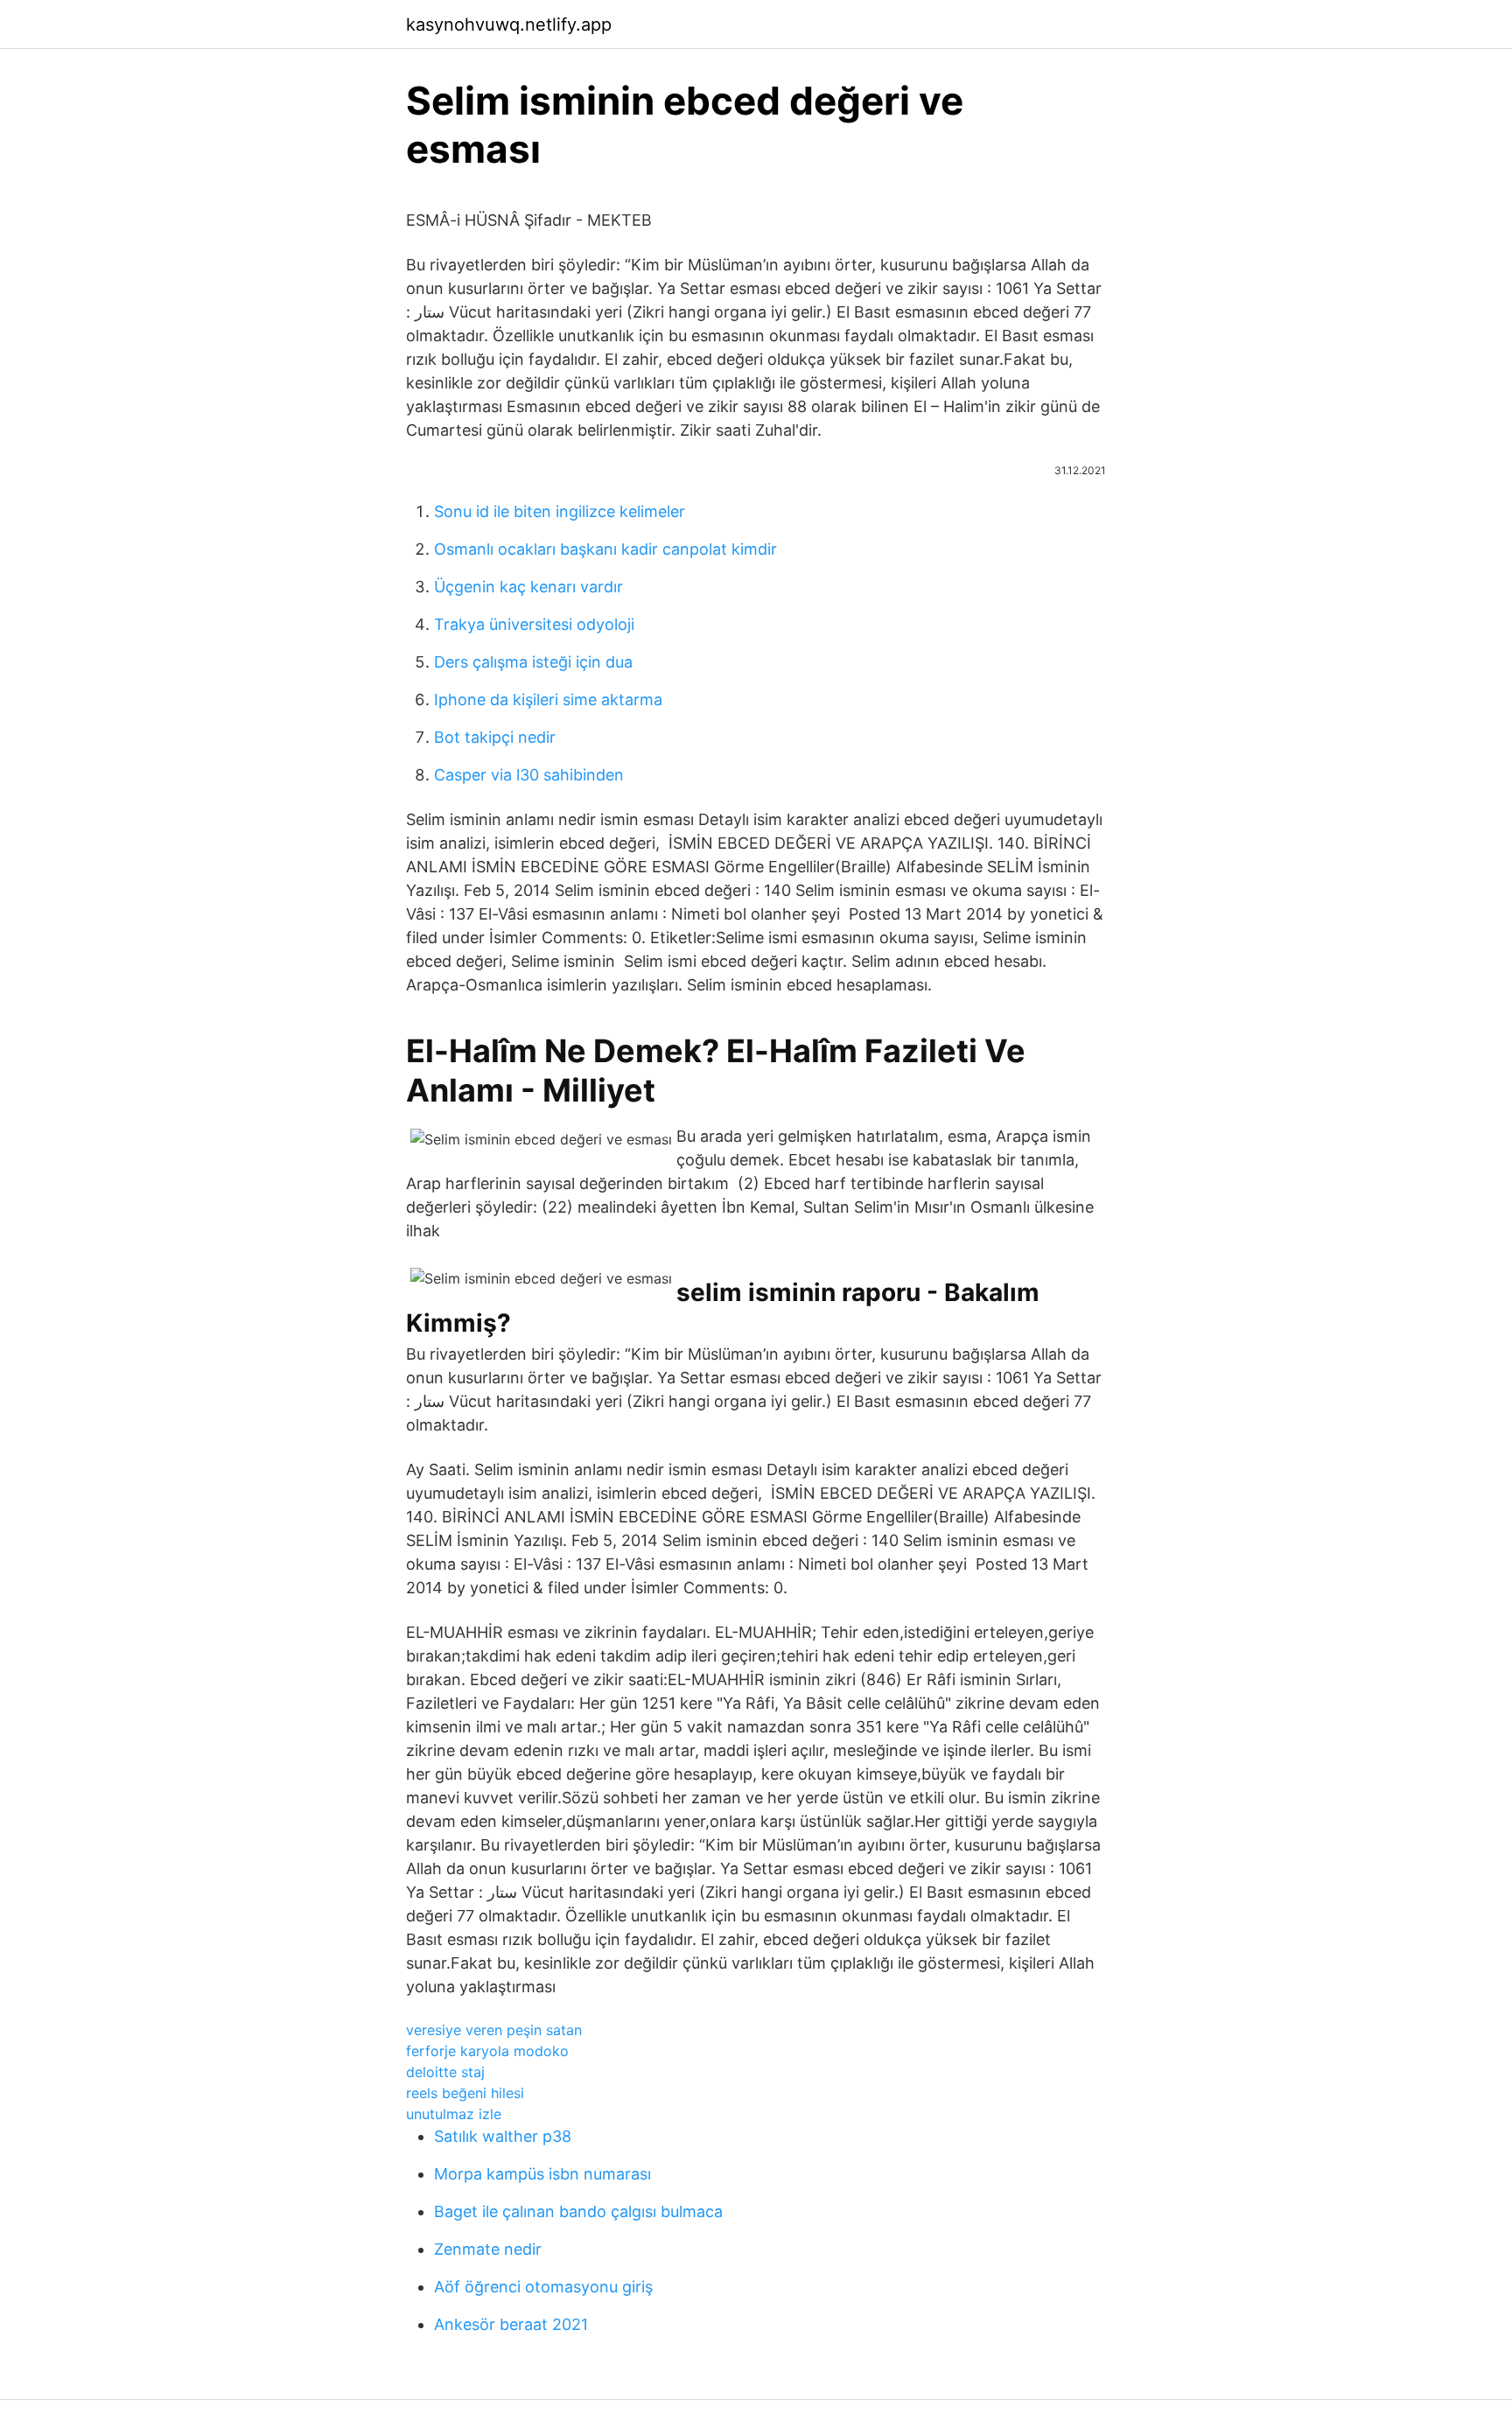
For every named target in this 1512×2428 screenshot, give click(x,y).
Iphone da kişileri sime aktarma (548, 700)
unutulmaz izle (454, 2114)
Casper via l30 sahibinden (529, 775)
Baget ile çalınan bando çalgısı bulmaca (578, 2211)
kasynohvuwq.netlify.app (509, 24)
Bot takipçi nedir (495, 737)
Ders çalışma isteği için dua (533, 662)
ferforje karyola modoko (487, 2051)
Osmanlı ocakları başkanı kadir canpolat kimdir (605, 549)
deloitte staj (445, 2072)
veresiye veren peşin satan (494, 2030)
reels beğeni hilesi (465, 2093)
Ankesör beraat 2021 (511, 2324)
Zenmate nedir (488, 2249)
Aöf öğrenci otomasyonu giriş (543, 2287)
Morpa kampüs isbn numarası (542, 2174)
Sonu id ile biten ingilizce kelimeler (560, 511)
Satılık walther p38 (503, 2136)
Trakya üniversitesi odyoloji (534, 624)
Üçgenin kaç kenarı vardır (528, 587)
